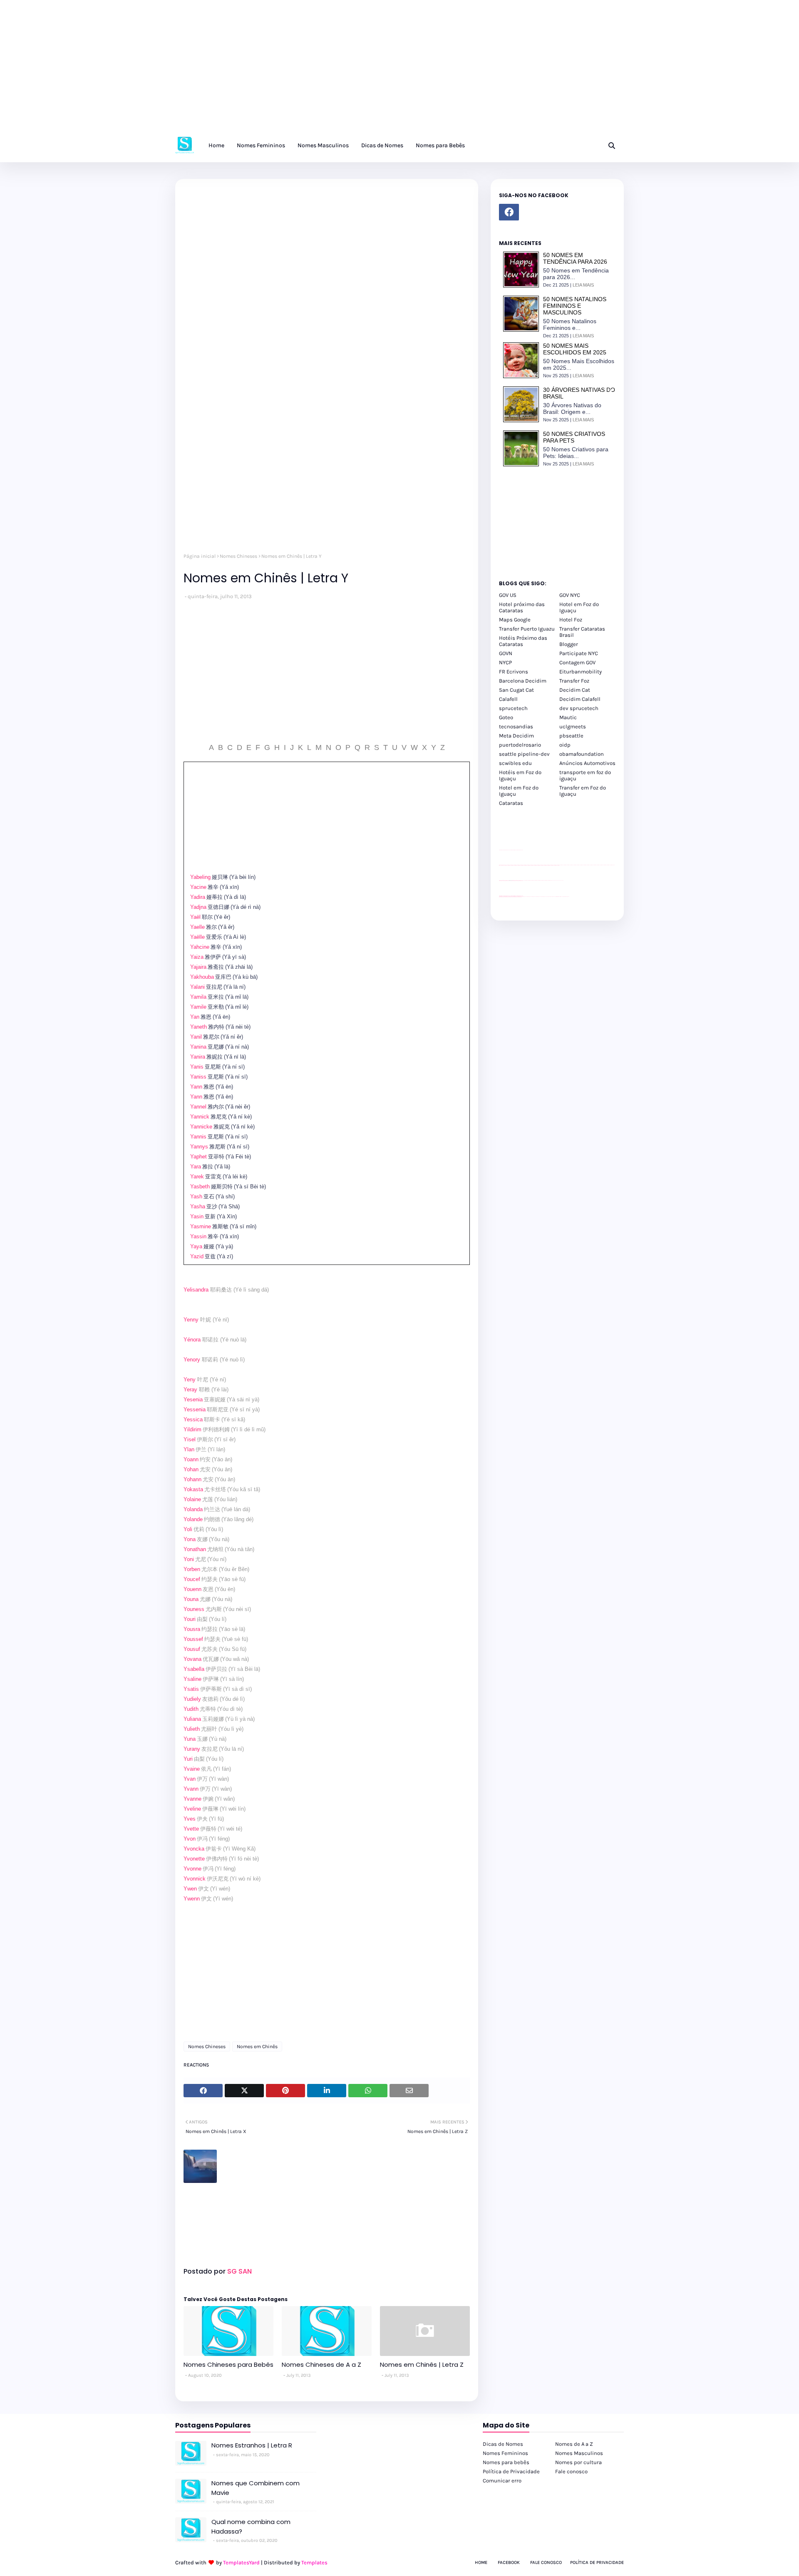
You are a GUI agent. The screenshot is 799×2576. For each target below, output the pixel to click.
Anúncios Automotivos (587, 763)
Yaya (196, 1246)
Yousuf (192, 1649)
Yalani (197, 987)
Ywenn (192, 1899)
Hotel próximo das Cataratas (522, 607)
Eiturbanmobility (581, 672)
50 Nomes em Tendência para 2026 (575, 258)
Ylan (189, 1449)
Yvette (191, 1829)
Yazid (197, 1256)
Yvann (191, 1789)
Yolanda (193, 1509)
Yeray (190, 1389)
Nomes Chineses (238, 556)
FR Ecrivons (514, 672)
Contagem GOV (577, 662)
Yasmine (201, 1226)
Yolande (193, 1519)
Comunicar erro (502, 2481)
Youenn (192, 1589)
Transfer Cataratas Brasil (582, 632)
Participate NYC (579, 653)
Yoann (191, 1459)
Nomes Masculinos (579, 2453)
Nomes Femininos (505, 2453)
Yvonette (194, 1859)
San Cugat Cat (516, 690)
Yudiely (192, 1699)
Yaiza (197, 957)
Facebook (509, 2562)
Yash (196, 1196)
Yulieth (192, 1729)
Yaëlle (197, 937)
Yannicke (201, 1127)
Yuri (188, 1759)
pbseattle (571, 736)
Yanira (198, 1057)
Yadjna (198, 907)
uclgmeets (573, 726)
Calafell (508, 699)
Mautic (568, 717)
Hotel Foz (571, 620)
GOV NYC (570, 595)
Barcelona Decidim (523, 681)
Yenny (191, 1320)
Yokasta (193, 1489)
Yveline (192, 1809)
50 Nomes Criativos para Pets (574, 437)
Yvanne (192, 1799)
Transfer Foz (574, 681)
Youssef (193, 1639)
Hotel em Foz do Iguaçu (579, 607)
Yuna (190, 1739)
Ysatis (191, 1689)
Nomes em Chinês (257, 2046)
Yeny (190, 1380)
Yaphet (199, 1157)
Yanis (197, 1067)
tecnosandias (516, 726)
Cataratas (511, 803)
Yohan (191, 1469)
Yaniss (198, 1077)
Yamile (198, 1007)
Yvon (190, 1839)
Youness (194, 1609)
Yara (196, 1167)
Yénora (192, 1340)
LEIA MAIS (583, 285)
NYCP (505, 662)
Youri (190, 1619)
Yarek (197, 1177)
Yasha (198, 1206)
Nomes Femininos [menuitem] (261, 145)
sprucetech (513, 708)
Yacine (198, 887)
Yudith (191, 1709)
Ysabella (194, 1669)
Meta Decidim (516, 736)
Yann (196, 1087)
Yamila (198, 997)
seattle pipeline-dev (524, 754)
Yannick (200, 1117)
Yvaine (192, 1769)
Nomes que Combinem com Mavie (256, 2488)
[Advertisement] (250, 71)
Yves (190, 1819)
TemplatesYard (241, 2562)
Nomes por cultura (578, 2462)
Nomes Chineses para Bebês (228, 2364)
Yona (190, 1539)
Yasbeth (200, 1187)
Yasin (197, 1216)
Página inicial (200, 556)
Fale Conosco (546, 2562)
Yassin (198, 1236)
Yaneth (199, 1027)
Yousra (192, 1629)
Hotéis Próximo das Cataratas (523, 641)
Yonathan (195, 1549)
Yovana (192, 1659)
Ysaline (192, 1679)
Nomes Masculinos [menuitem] (323, 145)
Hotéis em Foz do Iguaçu (520, 775)
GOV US (508, 595)
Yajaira (198, 967)
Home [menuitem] (216, 145)
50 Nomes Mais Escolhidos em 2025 (575, 349)
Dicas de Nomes (503, 2444)
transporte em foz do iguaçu (585, 775)
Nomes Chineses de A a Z (321, 2364)
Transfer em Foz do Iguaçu (583, 791)
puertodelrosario (520, 745)
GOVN (506, 653)
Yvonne (192, 1869)
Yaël (195, 917)
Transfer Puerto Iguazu (527, 629)
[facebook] (509, 212)
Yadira (198, 897)
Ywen (190, 1889)
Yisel (190, 1439)
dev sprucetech (579, 708)
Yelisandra (196, 1290)
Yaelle (197, 927)
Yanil (196, 1037)
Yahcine (200, 947)
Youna (191, 1599)
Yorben (192, 1569)
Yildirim (192, 1429)
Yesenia (193, 1399)
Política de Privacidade (511, 2471)
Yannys (199, 1147)
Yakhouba (202, 977)
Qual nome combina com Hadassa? (251, 2527)
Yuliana (192, 1719)
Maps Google (515, 620)
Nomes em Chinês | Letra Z (422, 2364)
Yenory (192, 1360)
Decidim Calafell (580, 699)
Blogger (569, 644)
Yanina (198, 1047)
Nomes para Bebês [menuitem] (440, 145)
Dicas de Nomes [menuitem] (382, 145)
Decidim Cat (575, 690)
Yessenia (195, 1409)
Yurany (192, 1749)
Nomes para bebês (506, 2462)
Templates (314, 2562)
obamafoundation (582, 754)
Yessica (193, 1419)
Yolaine (192, 1499)
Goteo (506, 717)
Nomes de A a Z (574, 2444)
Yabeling (200, 877)
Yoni (189, 1559)
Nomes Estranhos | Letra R (252, 2445)
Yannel (198, 1107)
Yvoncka (194, 1849)
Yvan (190, 1779)
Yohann (192, 1479)
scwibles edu (515, 763)
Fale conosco (571, 2471)
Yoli (188, 1529)
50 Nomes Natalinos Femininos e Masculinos (575, 306)
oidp (565, 745)
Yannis (198, 1137)
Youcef (192, 1579)
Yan (195, 1017)
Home (481, 2562)
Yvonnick (195, 1879)
